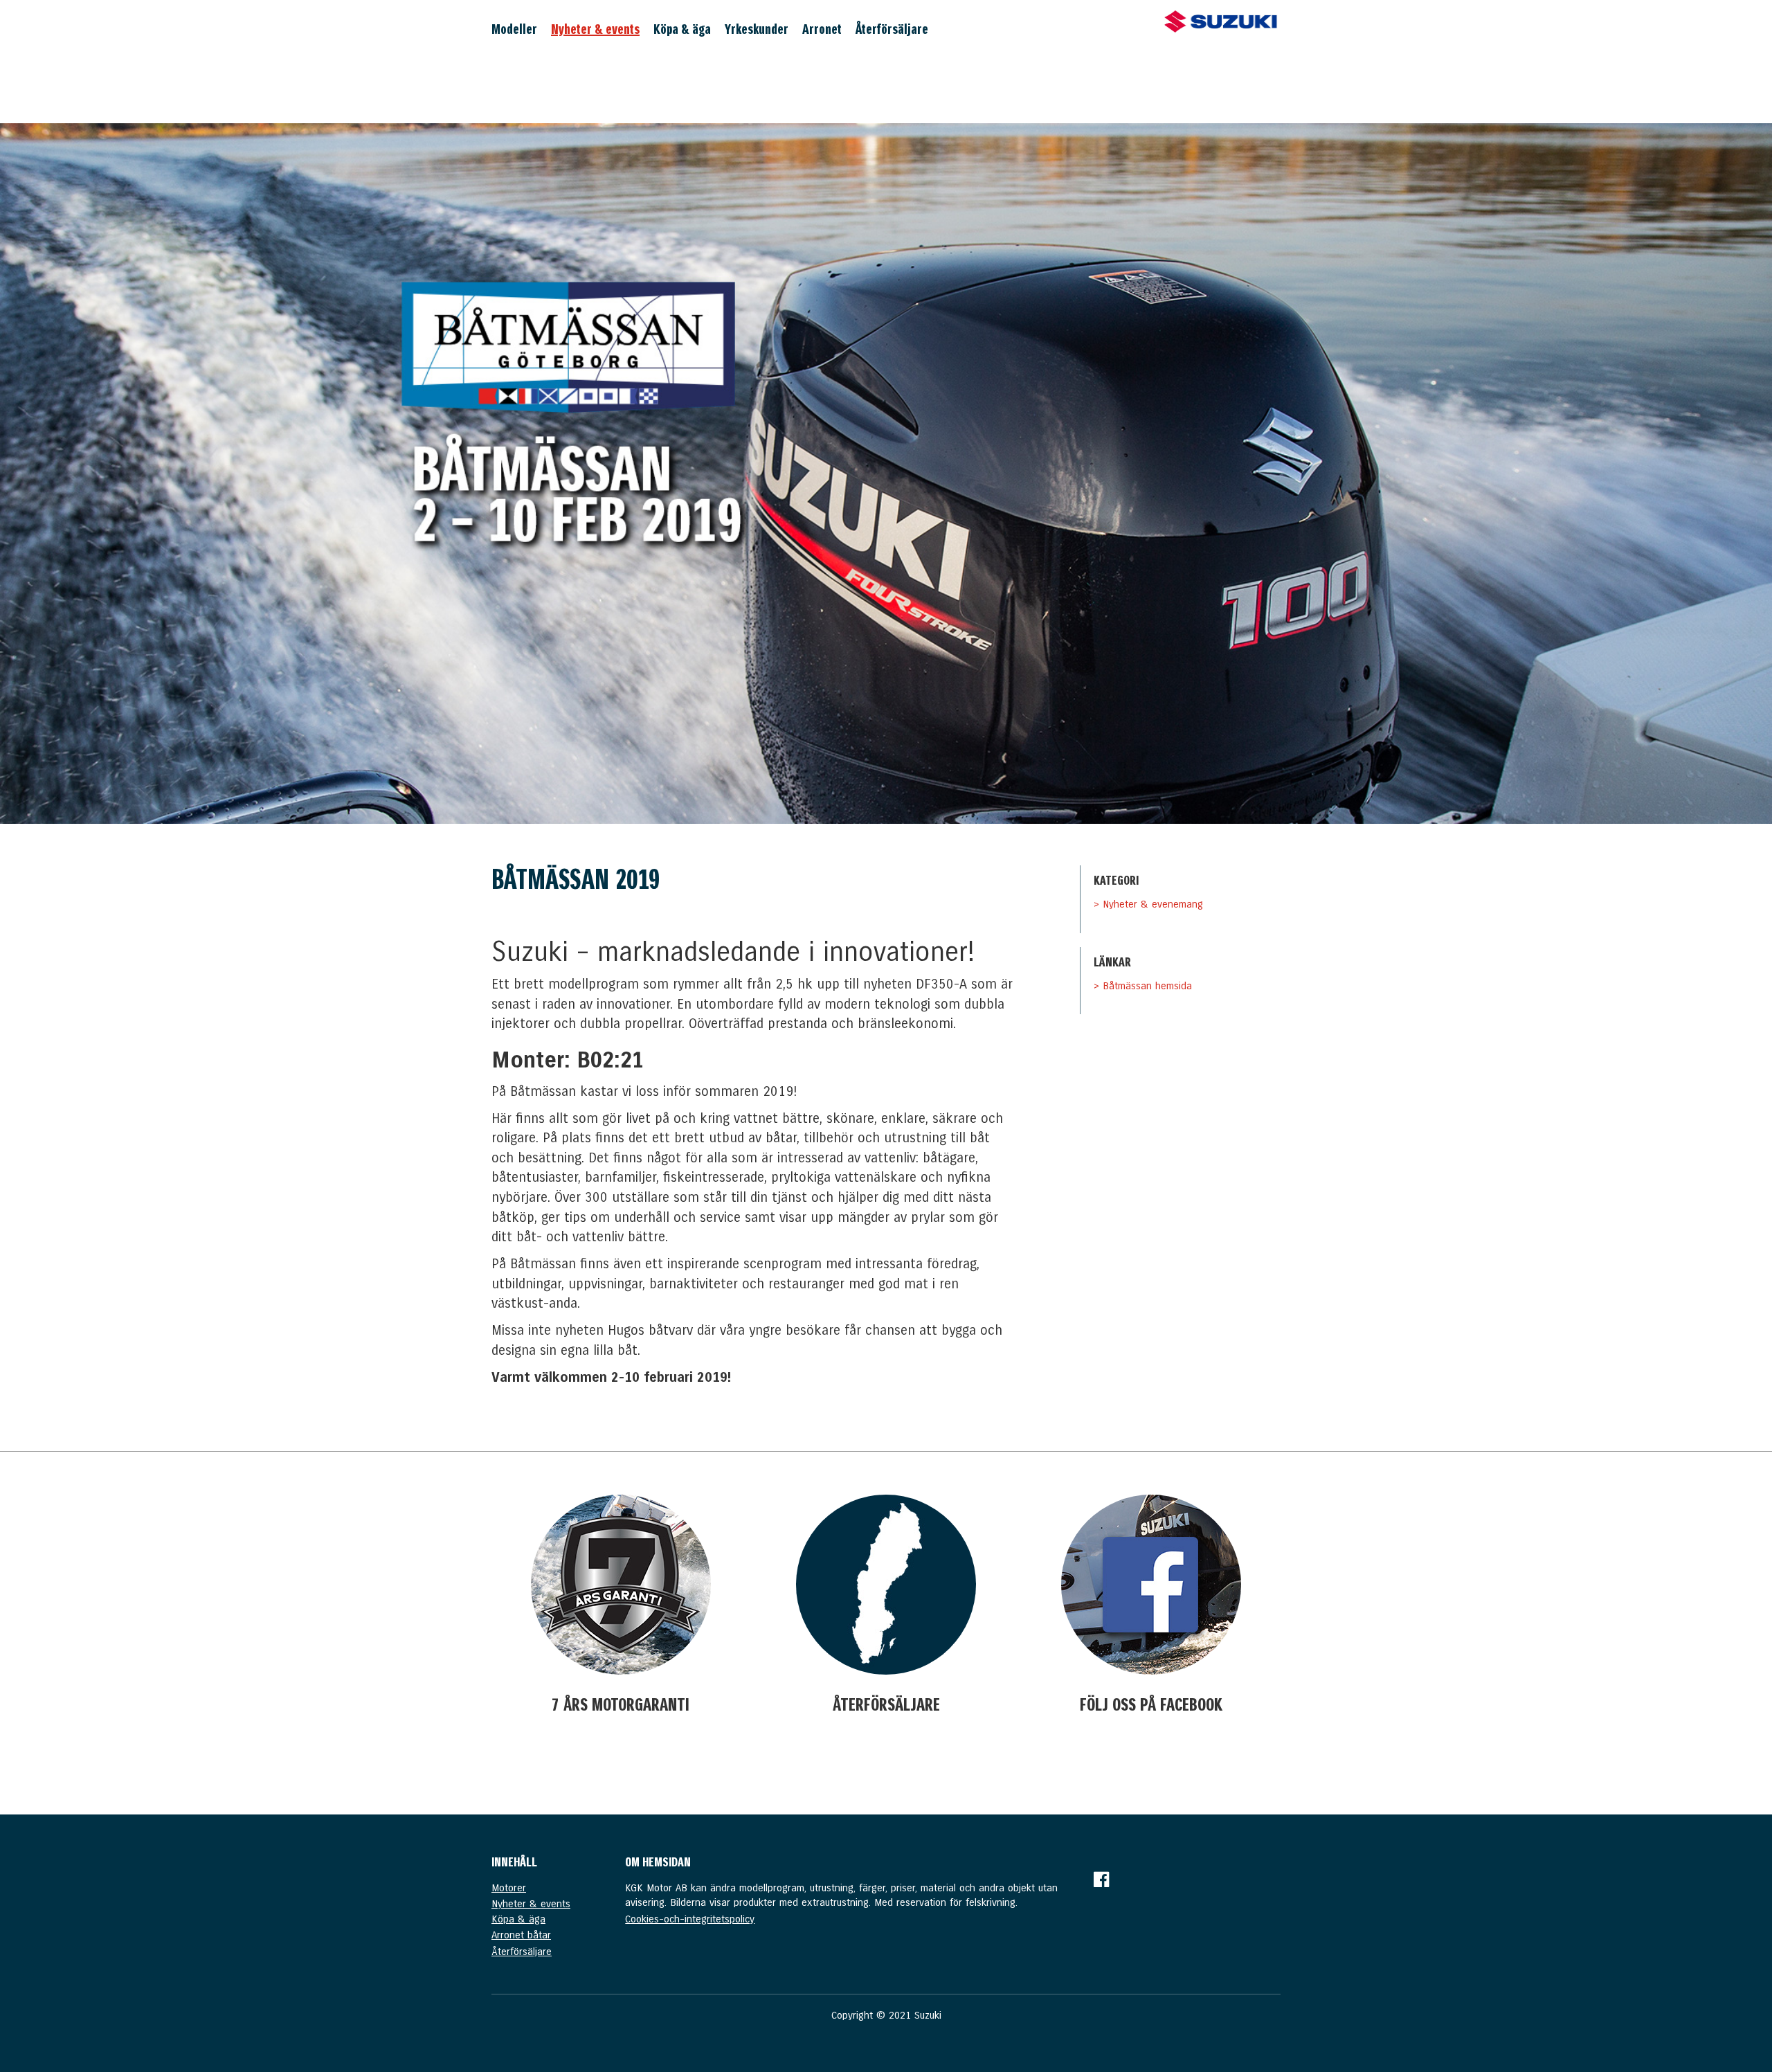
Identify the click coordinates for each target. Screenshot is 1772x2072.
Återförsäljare (892, 29)
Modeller (514, 29)
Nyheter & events (595, 29)
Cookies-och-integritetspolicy (690, 1919)
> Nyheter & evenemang (1148, 904)
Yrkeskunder (757, 29)
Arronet (822, 29)
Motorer (509, 1888)
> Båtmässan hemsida (1143, 986)
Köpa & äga (682, 29)
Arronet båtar (521, 1935)
